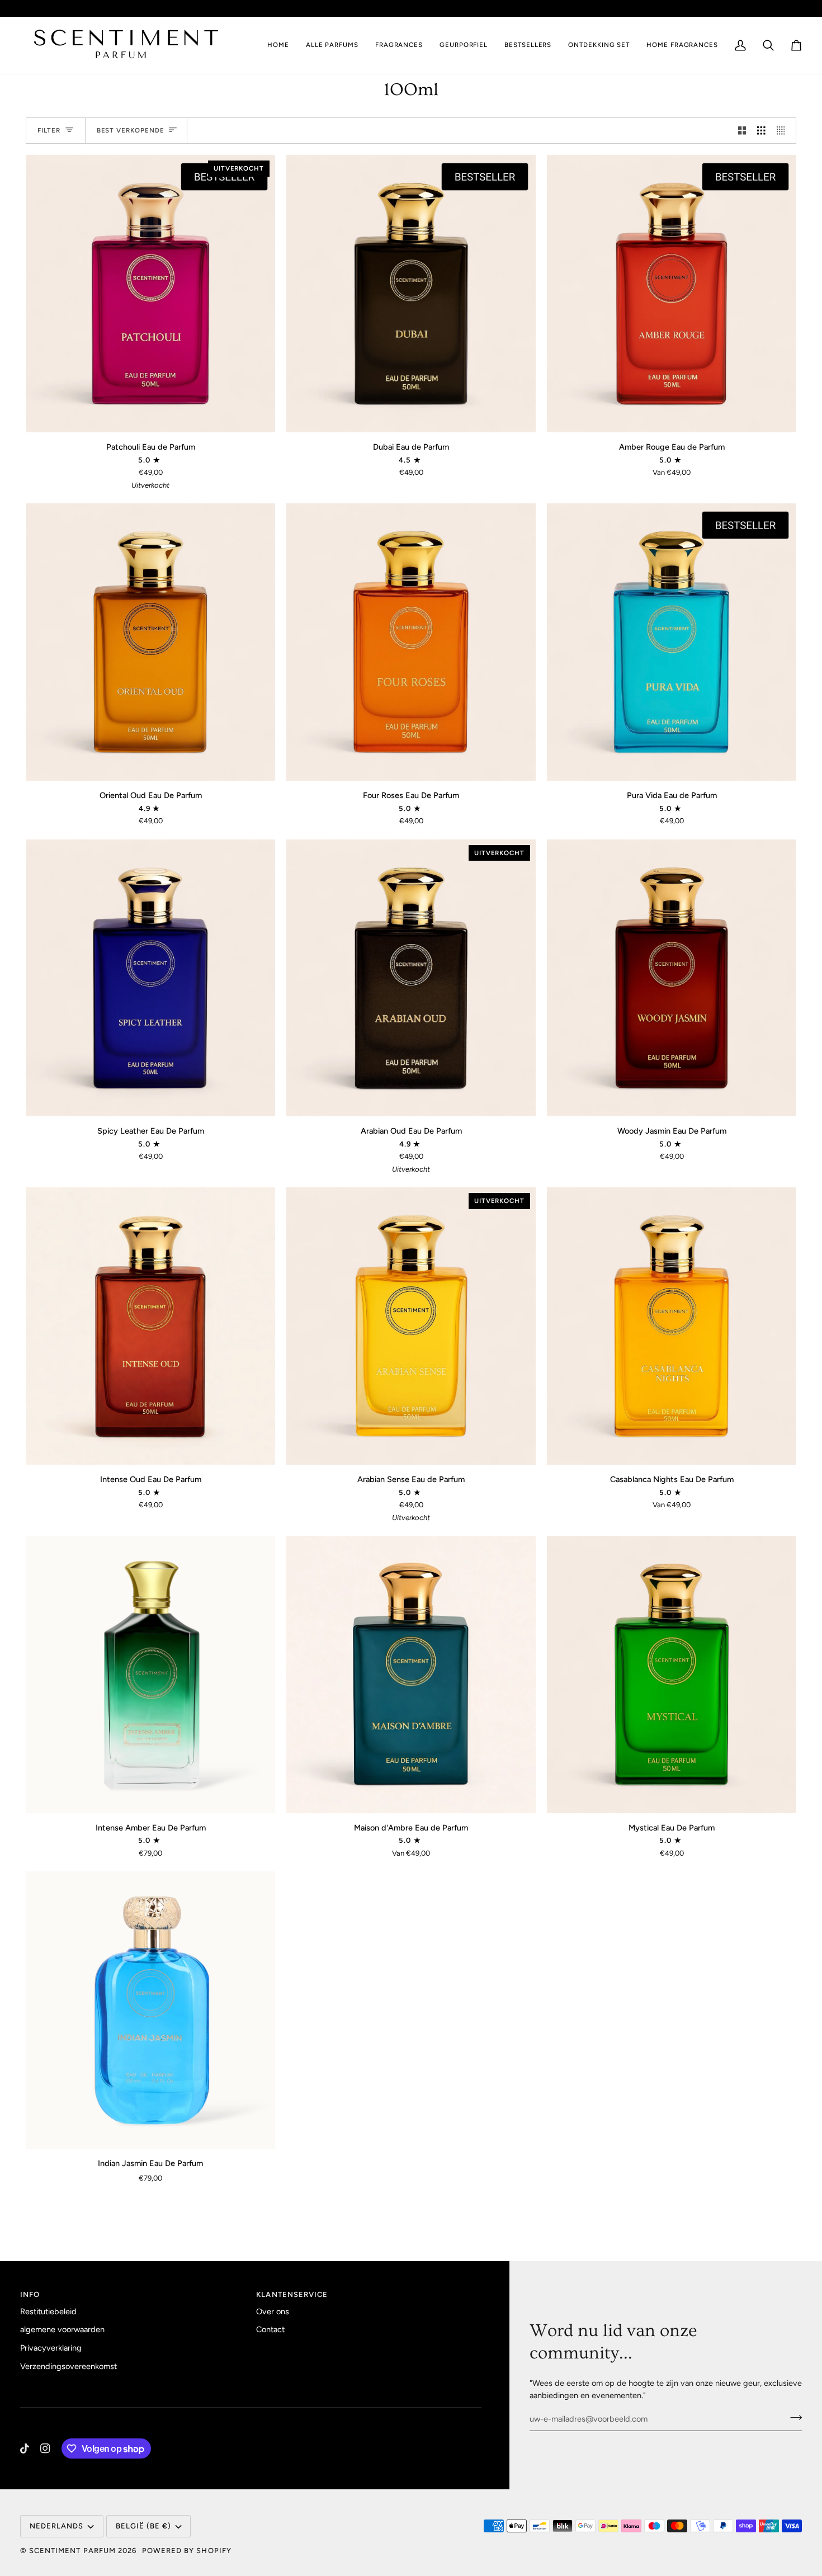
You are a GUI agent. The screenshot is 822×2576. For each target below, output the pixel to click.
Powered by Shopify (187, 2551)
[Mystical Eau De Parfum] (672, 1674)
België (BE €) (695, 8)
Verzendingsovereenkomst (68, 2366)
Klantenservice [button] (292, 2294)
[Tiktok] (25, 2448)
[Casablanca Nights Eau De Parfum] (672, 1326)
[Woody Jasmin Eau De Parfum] (672, 978)
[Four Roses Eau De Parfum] (411, 642)
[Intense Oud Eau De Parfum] (150, 1326)
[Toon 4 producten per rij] (784, 131)
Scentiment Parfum (72, 2551)
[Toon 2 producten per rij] (742, 131)
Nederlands (769, 8)
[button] (399, 45)
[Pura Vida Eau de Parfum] (672, 642)
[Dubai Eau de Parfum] (411, 294)
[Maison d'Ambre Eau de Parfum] (411, 1674)
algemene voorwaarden (62, 2329)
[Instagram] (45, 2448)
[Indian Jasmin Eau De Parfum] (150, 2010)
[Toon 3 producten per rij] (761, 131)
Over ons (273, 2311)
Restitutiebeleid (48, 2311)
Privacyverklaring (51, 2348)
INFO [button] (30, 2294)
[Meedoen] (793, 2418)
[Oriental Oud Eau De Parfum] (150, 642)
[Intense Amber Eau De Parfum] (150, 1674)
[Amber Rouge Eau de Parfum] (672, 294)
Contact (270, 2329)
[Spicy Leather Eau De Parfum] (150, 978)
